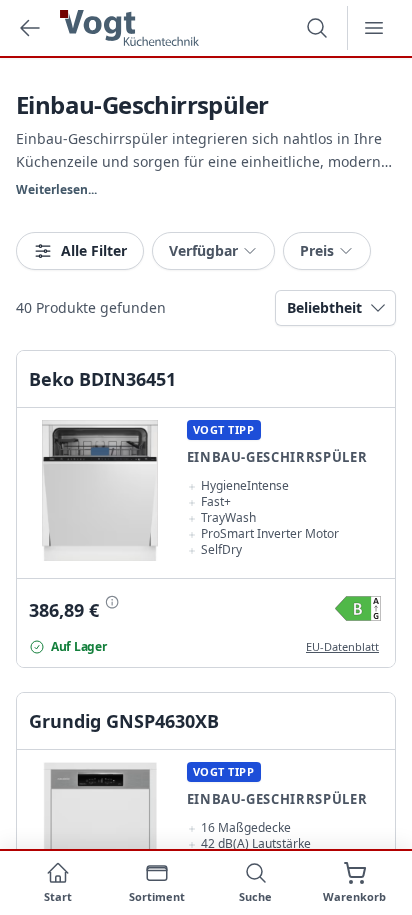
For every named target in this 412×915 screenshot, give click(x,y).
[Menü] (374, 28)
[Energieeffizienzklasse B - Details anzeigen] (358, 608)
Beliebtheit (324, 307)
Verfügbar (203, 250)
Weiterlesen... (56, 190)
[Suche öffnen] (317, 28)
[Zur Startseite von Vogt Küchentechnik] (129, 28)
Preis (317, 250)
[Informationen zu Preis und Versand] (111, 601)
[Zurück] (30, 28)
